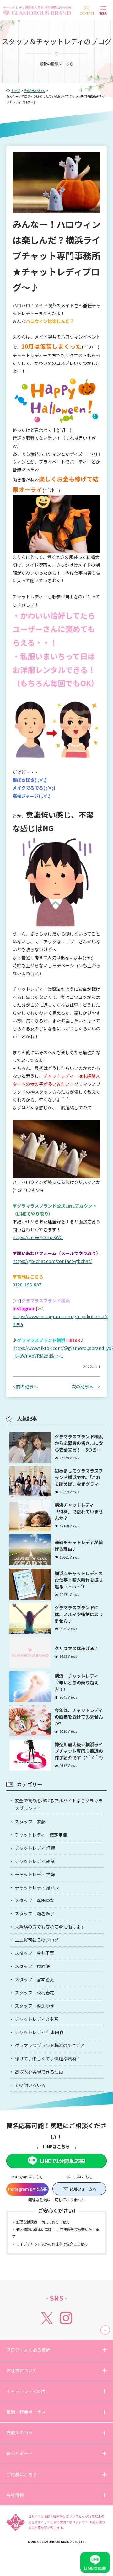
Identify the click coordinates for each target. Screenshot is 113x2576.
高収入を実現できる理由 (39, 2072)
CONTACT (87, 13)
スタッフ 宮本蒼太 (35, 1979)
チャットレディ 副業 (35, 1861)
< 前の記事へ (25, 1387)
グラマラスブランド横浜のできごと (50, 2045)
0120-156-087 (27, 1285)
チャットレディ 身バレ (37, 1887)
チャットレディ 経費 (35, 1848)
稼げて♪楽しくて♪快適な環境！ (48, 2058)
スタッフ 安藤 (30, 1822)
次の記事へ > (86, 1387)
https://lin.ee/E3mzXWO (38, 1237)
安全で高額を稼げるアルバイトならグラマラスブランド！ (59, 1804)
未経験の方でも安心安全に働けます (50, 1927)
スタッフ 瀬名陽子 (35, 1913)
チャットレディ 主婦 (35, 1874)
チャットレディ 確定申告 (41, 1835)
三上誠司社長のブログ (37, 1940)
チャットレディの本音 (37, 2019)
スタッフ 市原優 (32, 1966)
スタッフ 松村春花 (35, 1993)
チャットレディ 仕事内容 (39, 2032)
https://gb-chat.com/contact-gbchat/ (52, 1261)
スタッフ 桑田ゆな (35, 1900)
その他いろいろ (30, 2085)
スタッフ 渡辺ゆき (35, 2006)
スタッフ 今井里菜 (35, 1953)
